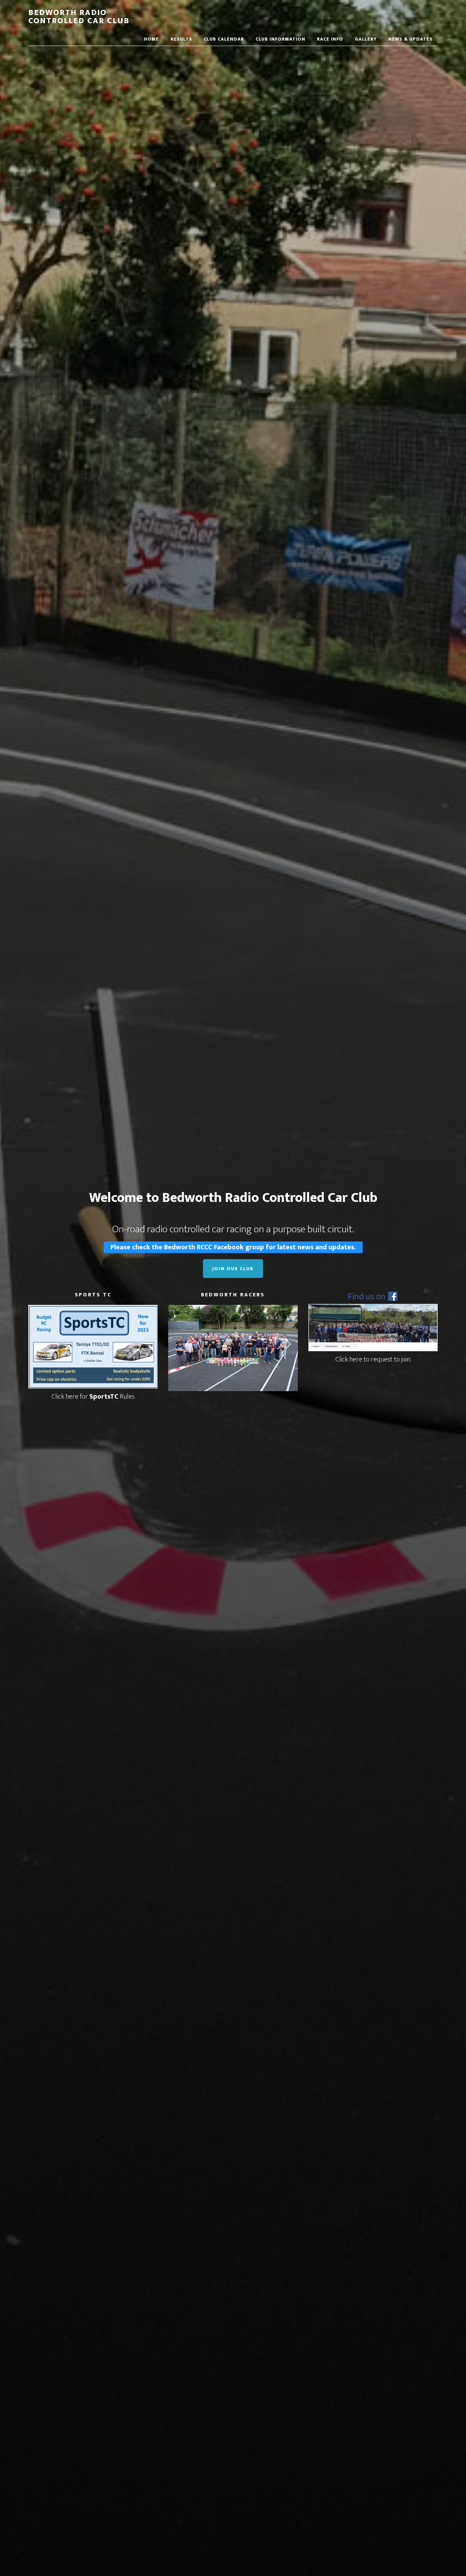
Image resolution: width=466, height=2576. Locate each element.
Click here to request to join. (373, 1359)
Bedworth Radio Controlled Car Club (79, 17)
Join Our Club (233, 1269)
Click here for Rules (93, 1397)
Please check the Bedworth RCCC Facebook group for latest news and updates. (233, 1247)
